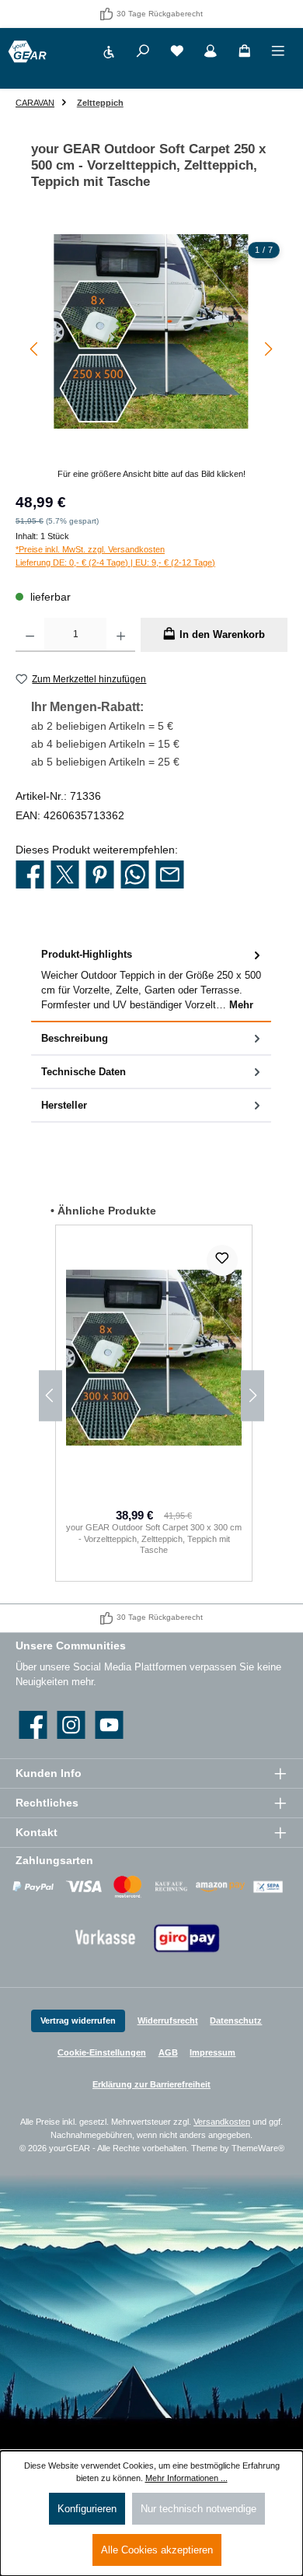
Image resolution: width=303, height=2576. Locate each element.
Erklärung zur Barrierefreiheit (151, 2084)
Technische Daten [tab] (84, 1072)
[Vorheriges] (35, 349)
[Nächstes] (268, 349)
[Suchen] (143, 53)
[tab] (151, 980)
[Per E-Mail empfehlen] (170, 875)
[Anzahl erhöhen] (121, 635)
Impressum (212, 2052)
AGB (168, 2052)
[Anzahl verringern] (30, 635)
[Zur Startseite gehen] (27, 52)
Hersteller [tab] (64, 1105)
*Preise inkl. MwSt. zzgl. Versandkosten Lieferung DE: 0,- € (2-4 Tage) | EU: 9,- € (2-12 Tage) (115, 556)
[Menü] (278, 53)
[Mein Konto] (211, 53)
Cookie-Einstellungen (102, 2052)
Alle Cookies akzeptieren (157, 2550)
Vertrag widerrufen (78, 2020)
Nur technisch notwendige (199, 2509)
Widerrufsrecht (168, 2020)
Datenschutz (236, 2020)
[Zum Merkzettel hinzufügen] (222, 1260)
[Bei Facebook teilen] (30, 875)
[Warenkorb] (245, 53)
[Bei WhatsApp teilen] (135, 875)
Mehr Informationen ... (186, 2478)
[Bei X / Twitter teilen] (65, 875)
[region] (151, 357)
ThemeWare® (258, 2148)
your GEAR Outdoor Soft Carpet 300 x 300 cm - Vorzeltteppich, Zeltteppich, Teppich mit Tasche (154, 1539)
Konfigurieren (87, 2509)
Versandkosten (222, 2122)
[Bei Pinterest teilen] (100, 875)
